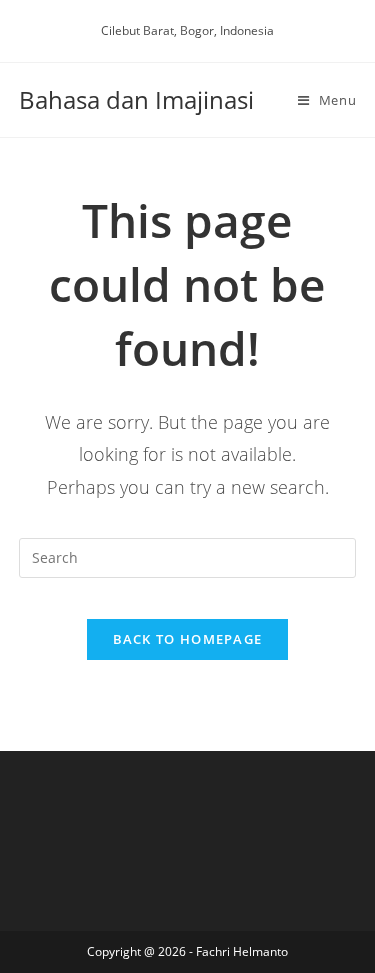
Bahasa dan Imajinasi (136, 99)
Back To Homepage (188, 639)
